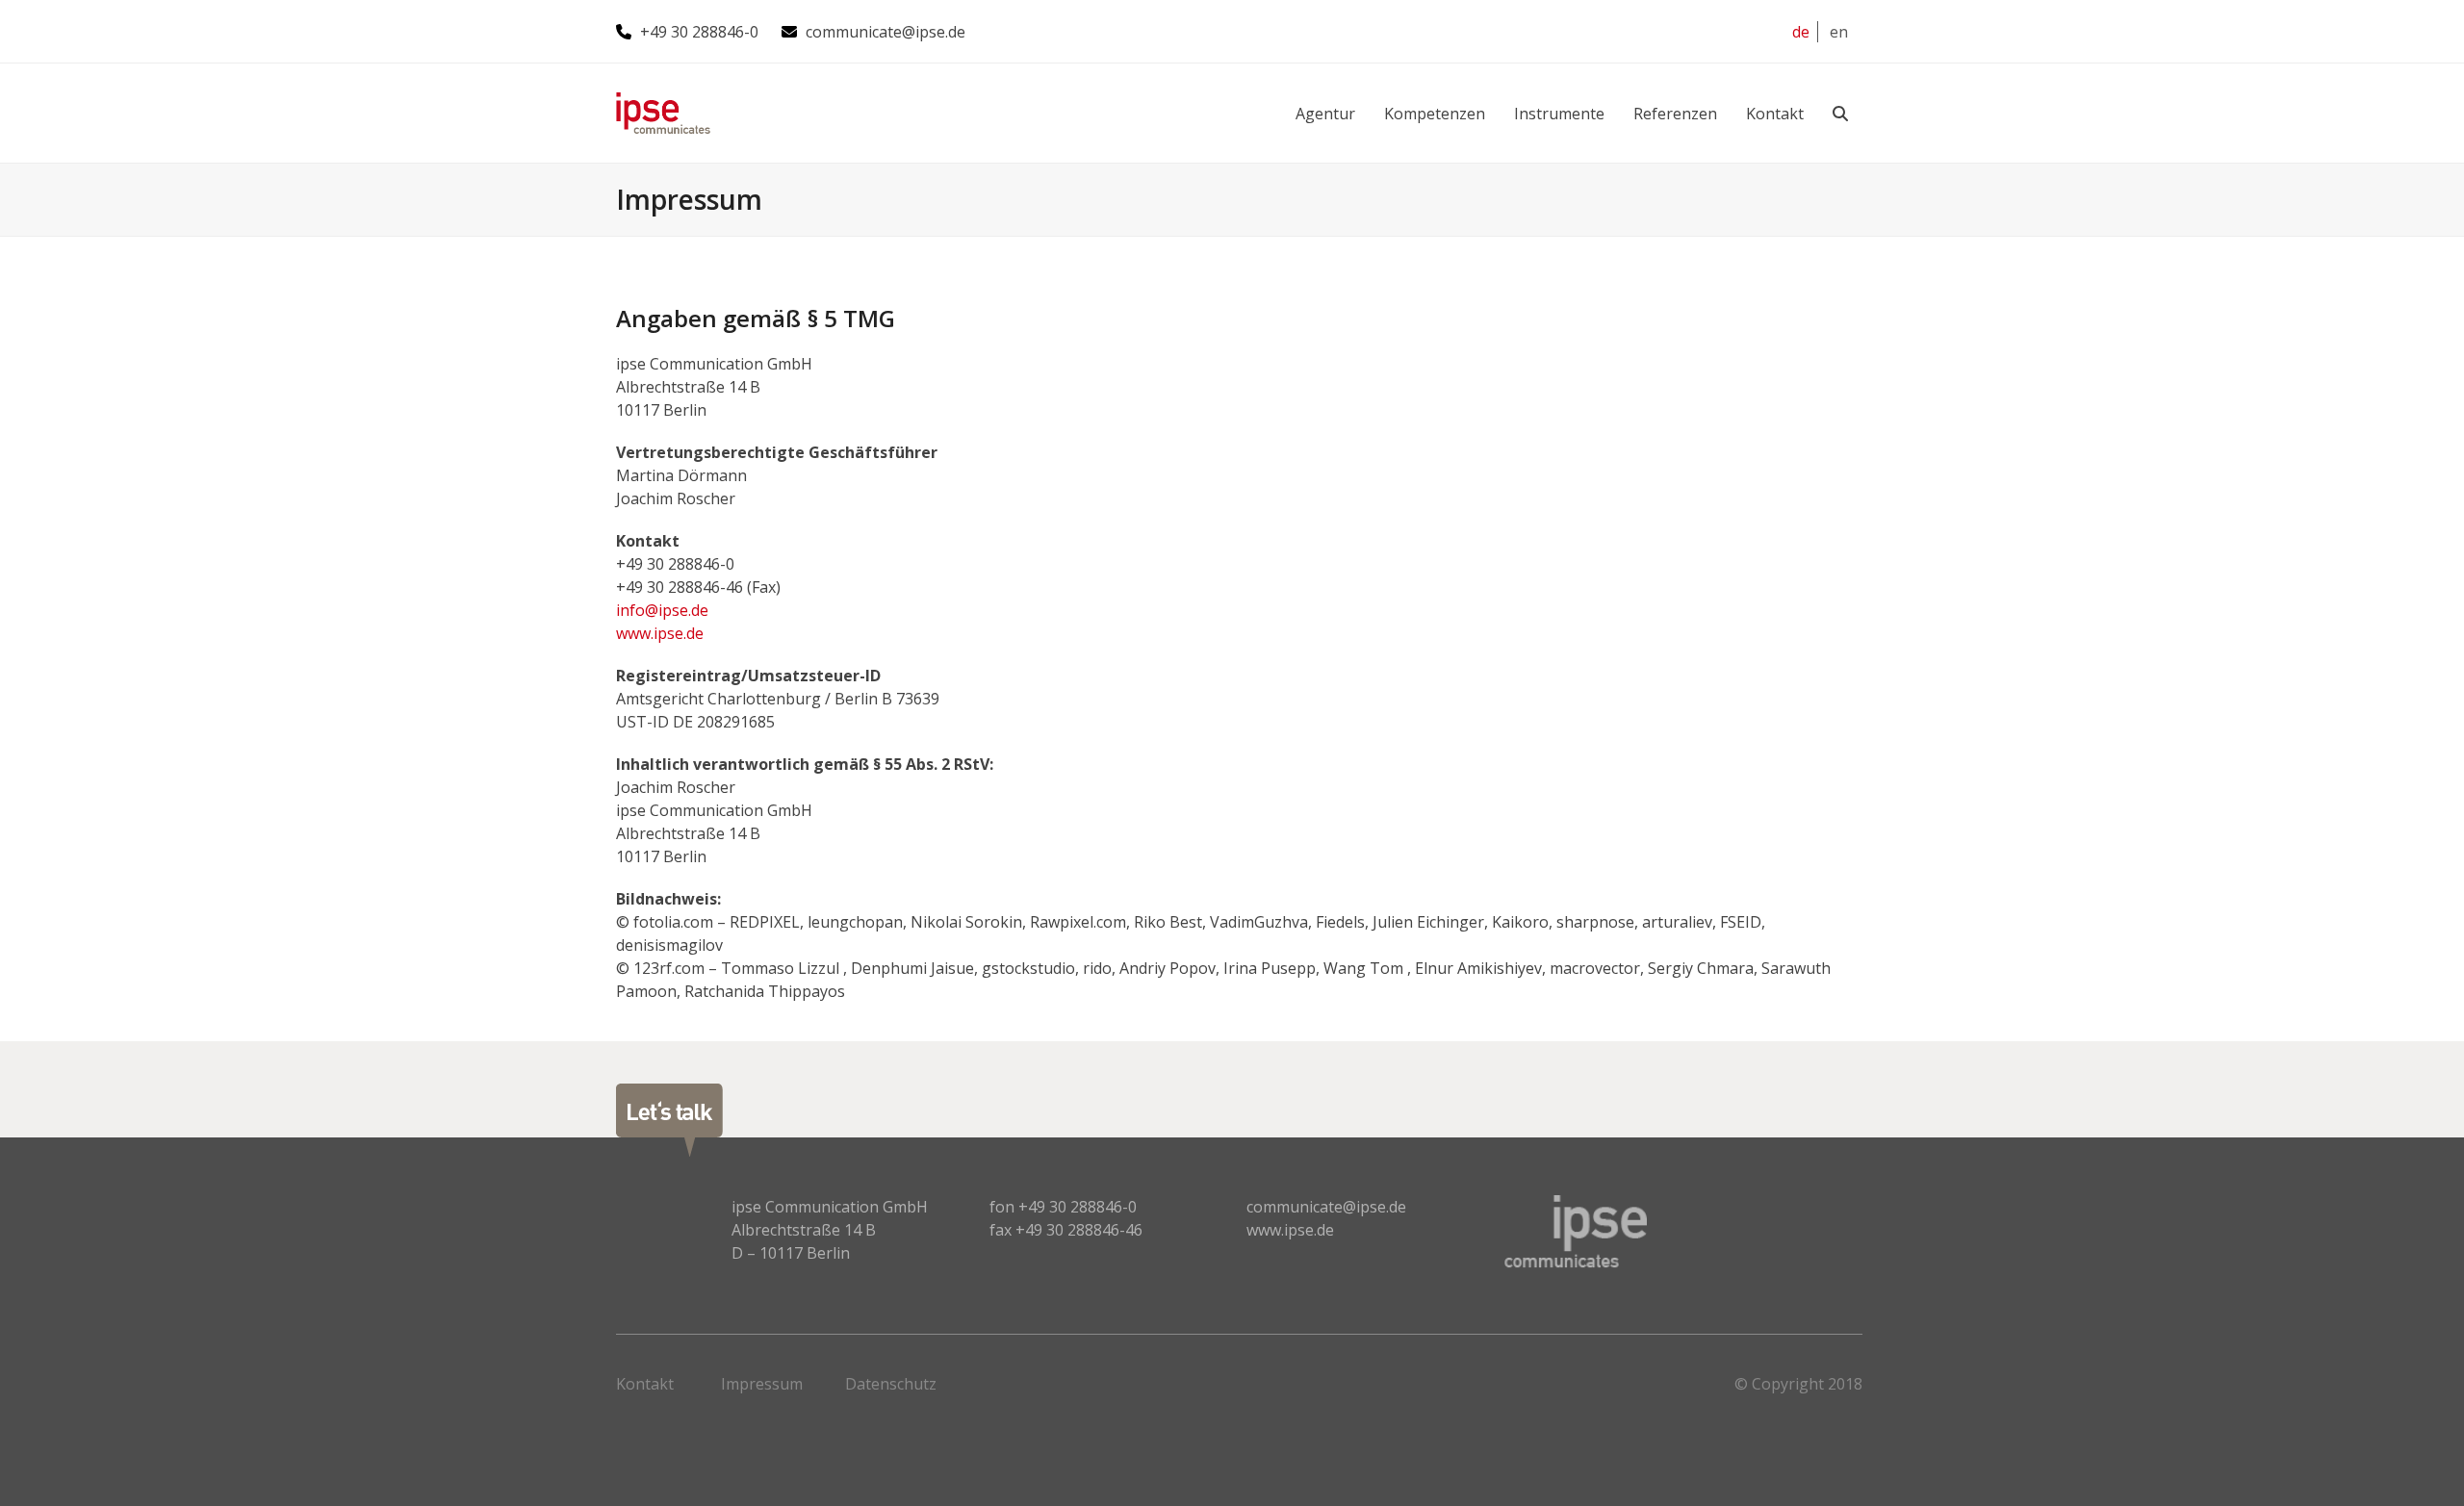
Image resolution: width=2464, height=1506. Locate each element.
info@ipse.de (662, 610)
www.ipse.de (660, 633)
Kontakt (645, 1384)
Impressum (762, 1384)
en (1839, 32)
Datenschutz (891, 1384)
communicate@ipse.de (885, 32)
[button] (1840, 113)
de (1801, 32)
